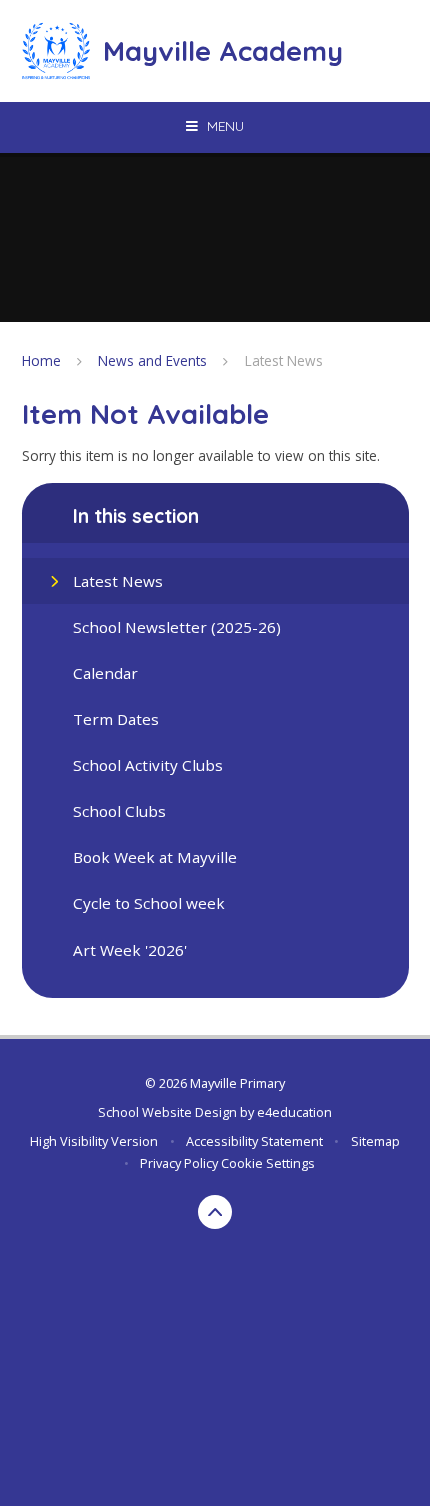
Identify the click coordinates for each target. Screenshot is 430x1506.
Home (41, 360)
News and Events (152, 360)
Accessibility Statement (254, 1141)
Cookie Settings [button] (268, 1163)
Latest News (284, 360)
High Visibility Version (94, 1141)
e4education (294, 1112)
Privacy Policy (179, 1163)
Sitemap (375, 1141)
